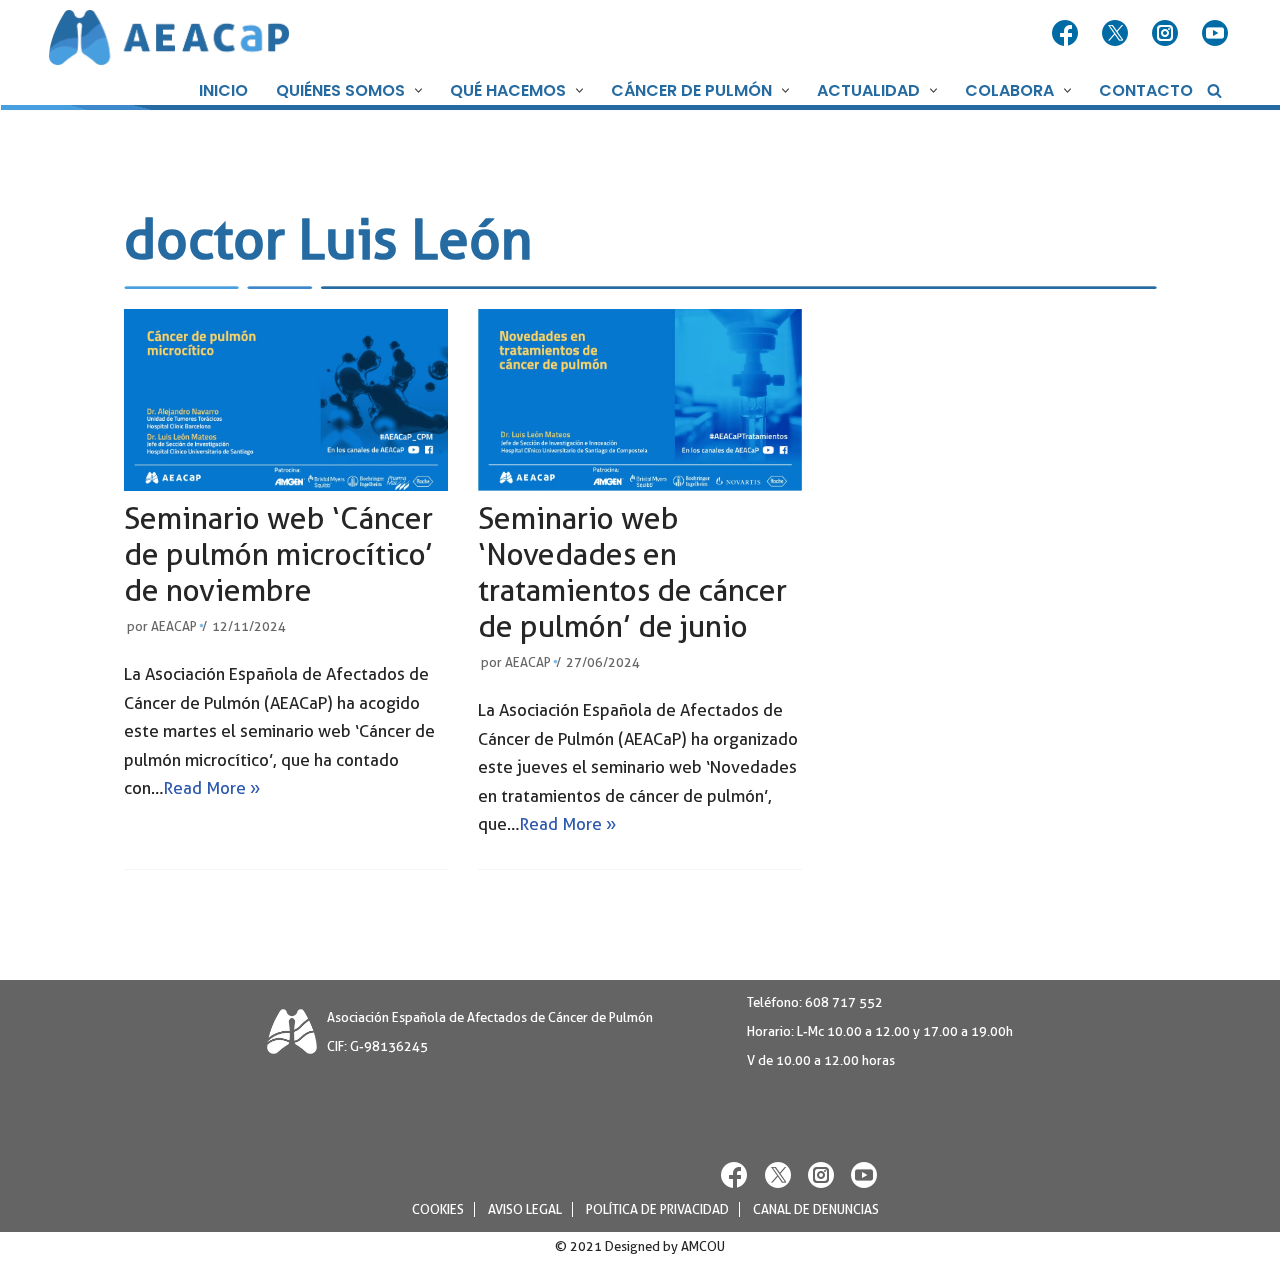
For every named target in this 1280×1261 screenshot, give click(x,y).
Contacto (1146, 90)
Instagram (1167, 34)
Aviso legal (525, 1209)
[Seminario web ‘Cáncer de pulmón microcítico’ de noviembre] (286, 400)
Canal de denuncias (816, 1209)
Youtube (1217, 34)
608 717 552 (844, 1002)
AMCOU (703, 1246)
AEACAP (174, 626)
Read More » (211, 788)
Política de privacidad (657, 1209)
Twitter (1117, 34)
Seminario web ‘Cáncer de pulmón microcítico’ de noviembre (278, 554)
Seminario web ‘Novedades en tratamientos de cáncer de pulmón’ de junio (632, 572)
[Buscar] (1214, 90)
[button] (416, 90)
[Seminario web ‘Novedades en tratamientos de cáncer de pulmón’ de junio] (640, 400)
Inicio (223, 90)
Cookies (438, 1209)
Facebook (1067, 34)
